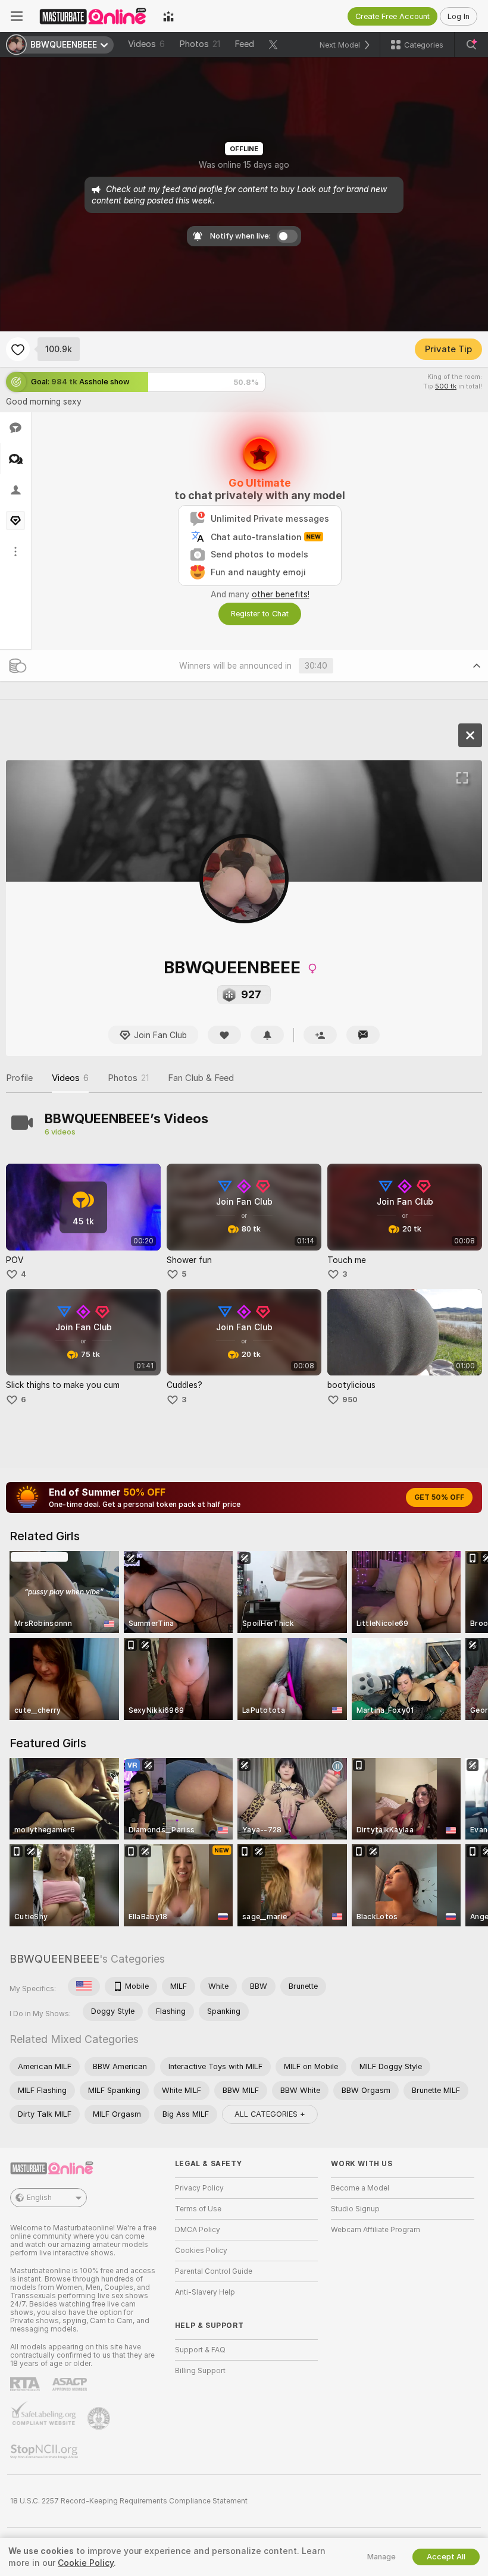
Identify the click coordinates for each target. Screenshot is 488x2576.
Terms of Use (198, 2209)
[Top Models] (168, 16)
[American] (84, 1986)
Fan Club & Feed (201, 1078)
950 (350, 1400)
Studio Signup (355, 2209)
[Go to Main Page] (93, 16)
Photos (200, 44)
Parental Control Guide (214, 2271)
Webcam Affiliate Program (376, 2230)
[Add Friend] (320, 1035)
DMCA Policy (198, 2230)
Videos (146, 44)
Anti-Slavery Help (205, 2292)
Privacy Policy (199, 2188)
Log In (459, 16)
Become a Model (360, 2188)
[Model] (470, 735)
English (39, 2198)
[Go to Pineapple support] (100, 2418)
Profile (19, 1078)
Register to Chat (260, 614)
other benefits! (281, 594)
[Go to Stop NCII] (45, 2452)
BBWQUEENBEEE (54, 1959)
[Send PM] (363, 1035)
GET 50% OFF (439, 1497)
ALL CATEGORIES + (270, 2114)
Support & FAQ (200, 2350)
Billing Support (200, 2371)
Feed (244, 44)
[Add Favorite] (18, 349)
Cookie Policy (86, 2563)
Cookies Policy (201, 2251)
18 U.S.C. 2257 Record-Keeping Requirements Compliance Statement (129, 2501)
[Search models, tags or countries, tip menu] (471, 45)
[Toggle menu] (17, 16)
